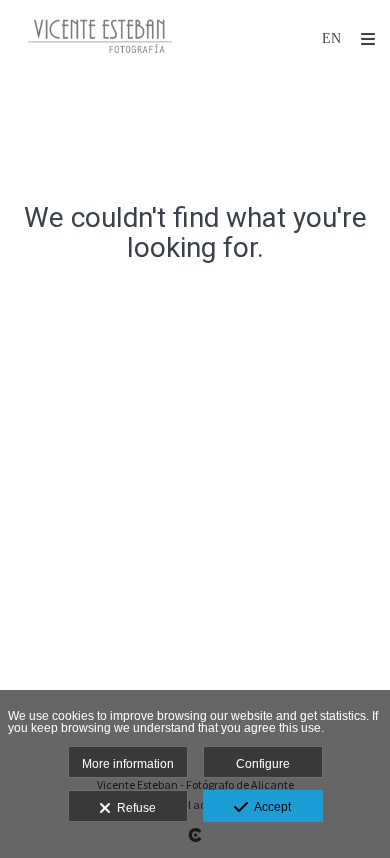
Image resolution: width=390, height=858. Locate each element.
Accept (269, 807)
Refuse (133, 808)
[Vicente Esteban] (100, 37)
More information (128, 764)
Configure (263, 764)
